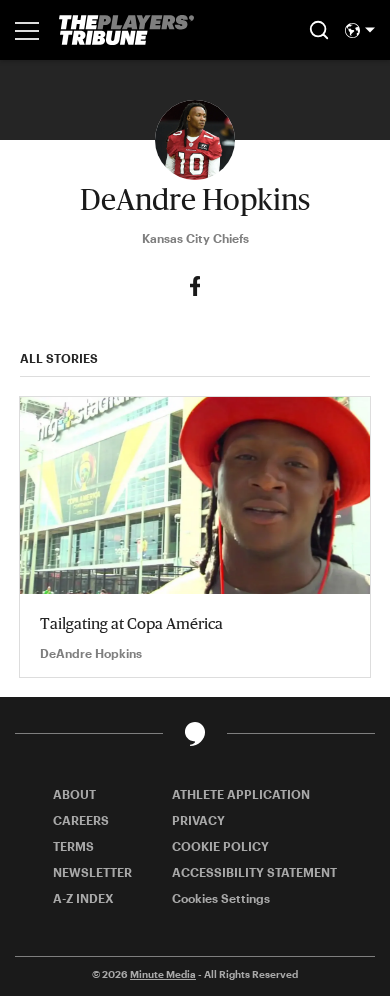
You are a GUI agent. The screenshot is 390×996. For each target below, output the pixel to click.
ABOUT (74, 794)
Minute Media (163, 974)
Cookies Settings (221, 898)
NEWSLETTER (92, 872)
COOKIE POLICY (220, 846)
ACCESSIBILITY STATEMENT (254, 872)
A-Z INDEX (83, 898)
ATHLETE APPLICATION (241, 794)
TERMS (73, 846)
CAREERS (81, 820)
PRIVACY (198, 820)
